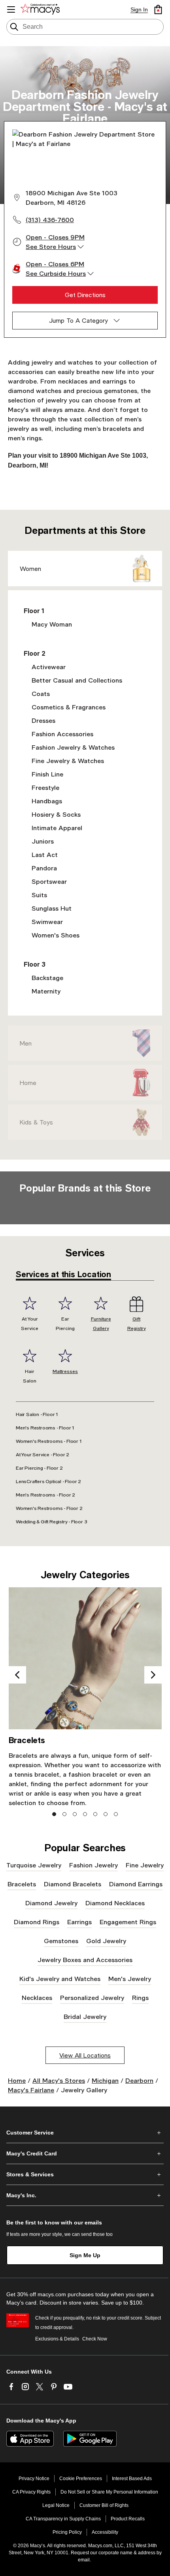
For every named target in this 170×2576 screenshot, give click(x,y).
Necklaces (37, 1997)
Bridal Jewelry (85, 2016)
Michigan (105, 2080)
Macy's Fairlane (31, 2090)
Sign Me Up (85, 2255)
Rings (140, 1997)
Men (26, 1043)
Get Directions (85, 295)
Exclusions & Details (57, 2339)
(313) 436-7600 (50, 220)
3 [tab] (75, 1814)
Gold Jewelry (106, 1941)
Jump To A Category (78, 320)
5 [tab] (95, 1814)
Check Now (95, 2339)
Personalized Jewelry (92, 1997)
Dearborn (139, 2080)
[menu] (11, 9)
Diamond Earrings (136, 1884)
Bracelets (22, 1884)
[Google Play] (90, 2439)
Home (28, 1083)
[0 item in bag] (158, 9)
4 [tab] (85, 1814)
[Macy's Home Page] (42, 9)
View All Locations (85, 2055)
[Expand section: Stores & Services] (85, 2174)
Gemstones (61, 1941)
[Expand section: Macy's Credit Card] (85, 2153)
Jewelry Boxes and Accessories (85, 1960)
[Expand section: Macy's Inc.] (85, 2195)
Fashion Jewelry (93, 1865)
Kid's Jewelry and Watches (60, 1978)
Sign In (139, 9)
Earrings (79, 1922)
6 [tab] (106, 1814)
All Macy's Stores (59, 2080)
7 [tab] (116, 1814)
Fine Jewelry (145, 1865)
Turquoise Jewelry (34, 1865)
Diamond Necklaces (115, 1903)
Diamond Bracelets (73, 1884)
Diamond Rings (37, 1922)
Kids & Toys (36, 1122)
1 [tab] (54, 1814)
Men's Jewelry (130, 1978)
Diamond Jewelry (51, 1903)
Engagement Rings (128, 1922)
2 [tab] (65, 1814)
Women (30, 569)
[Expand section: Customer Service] (85, 2133)
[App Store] (30, 2439)
